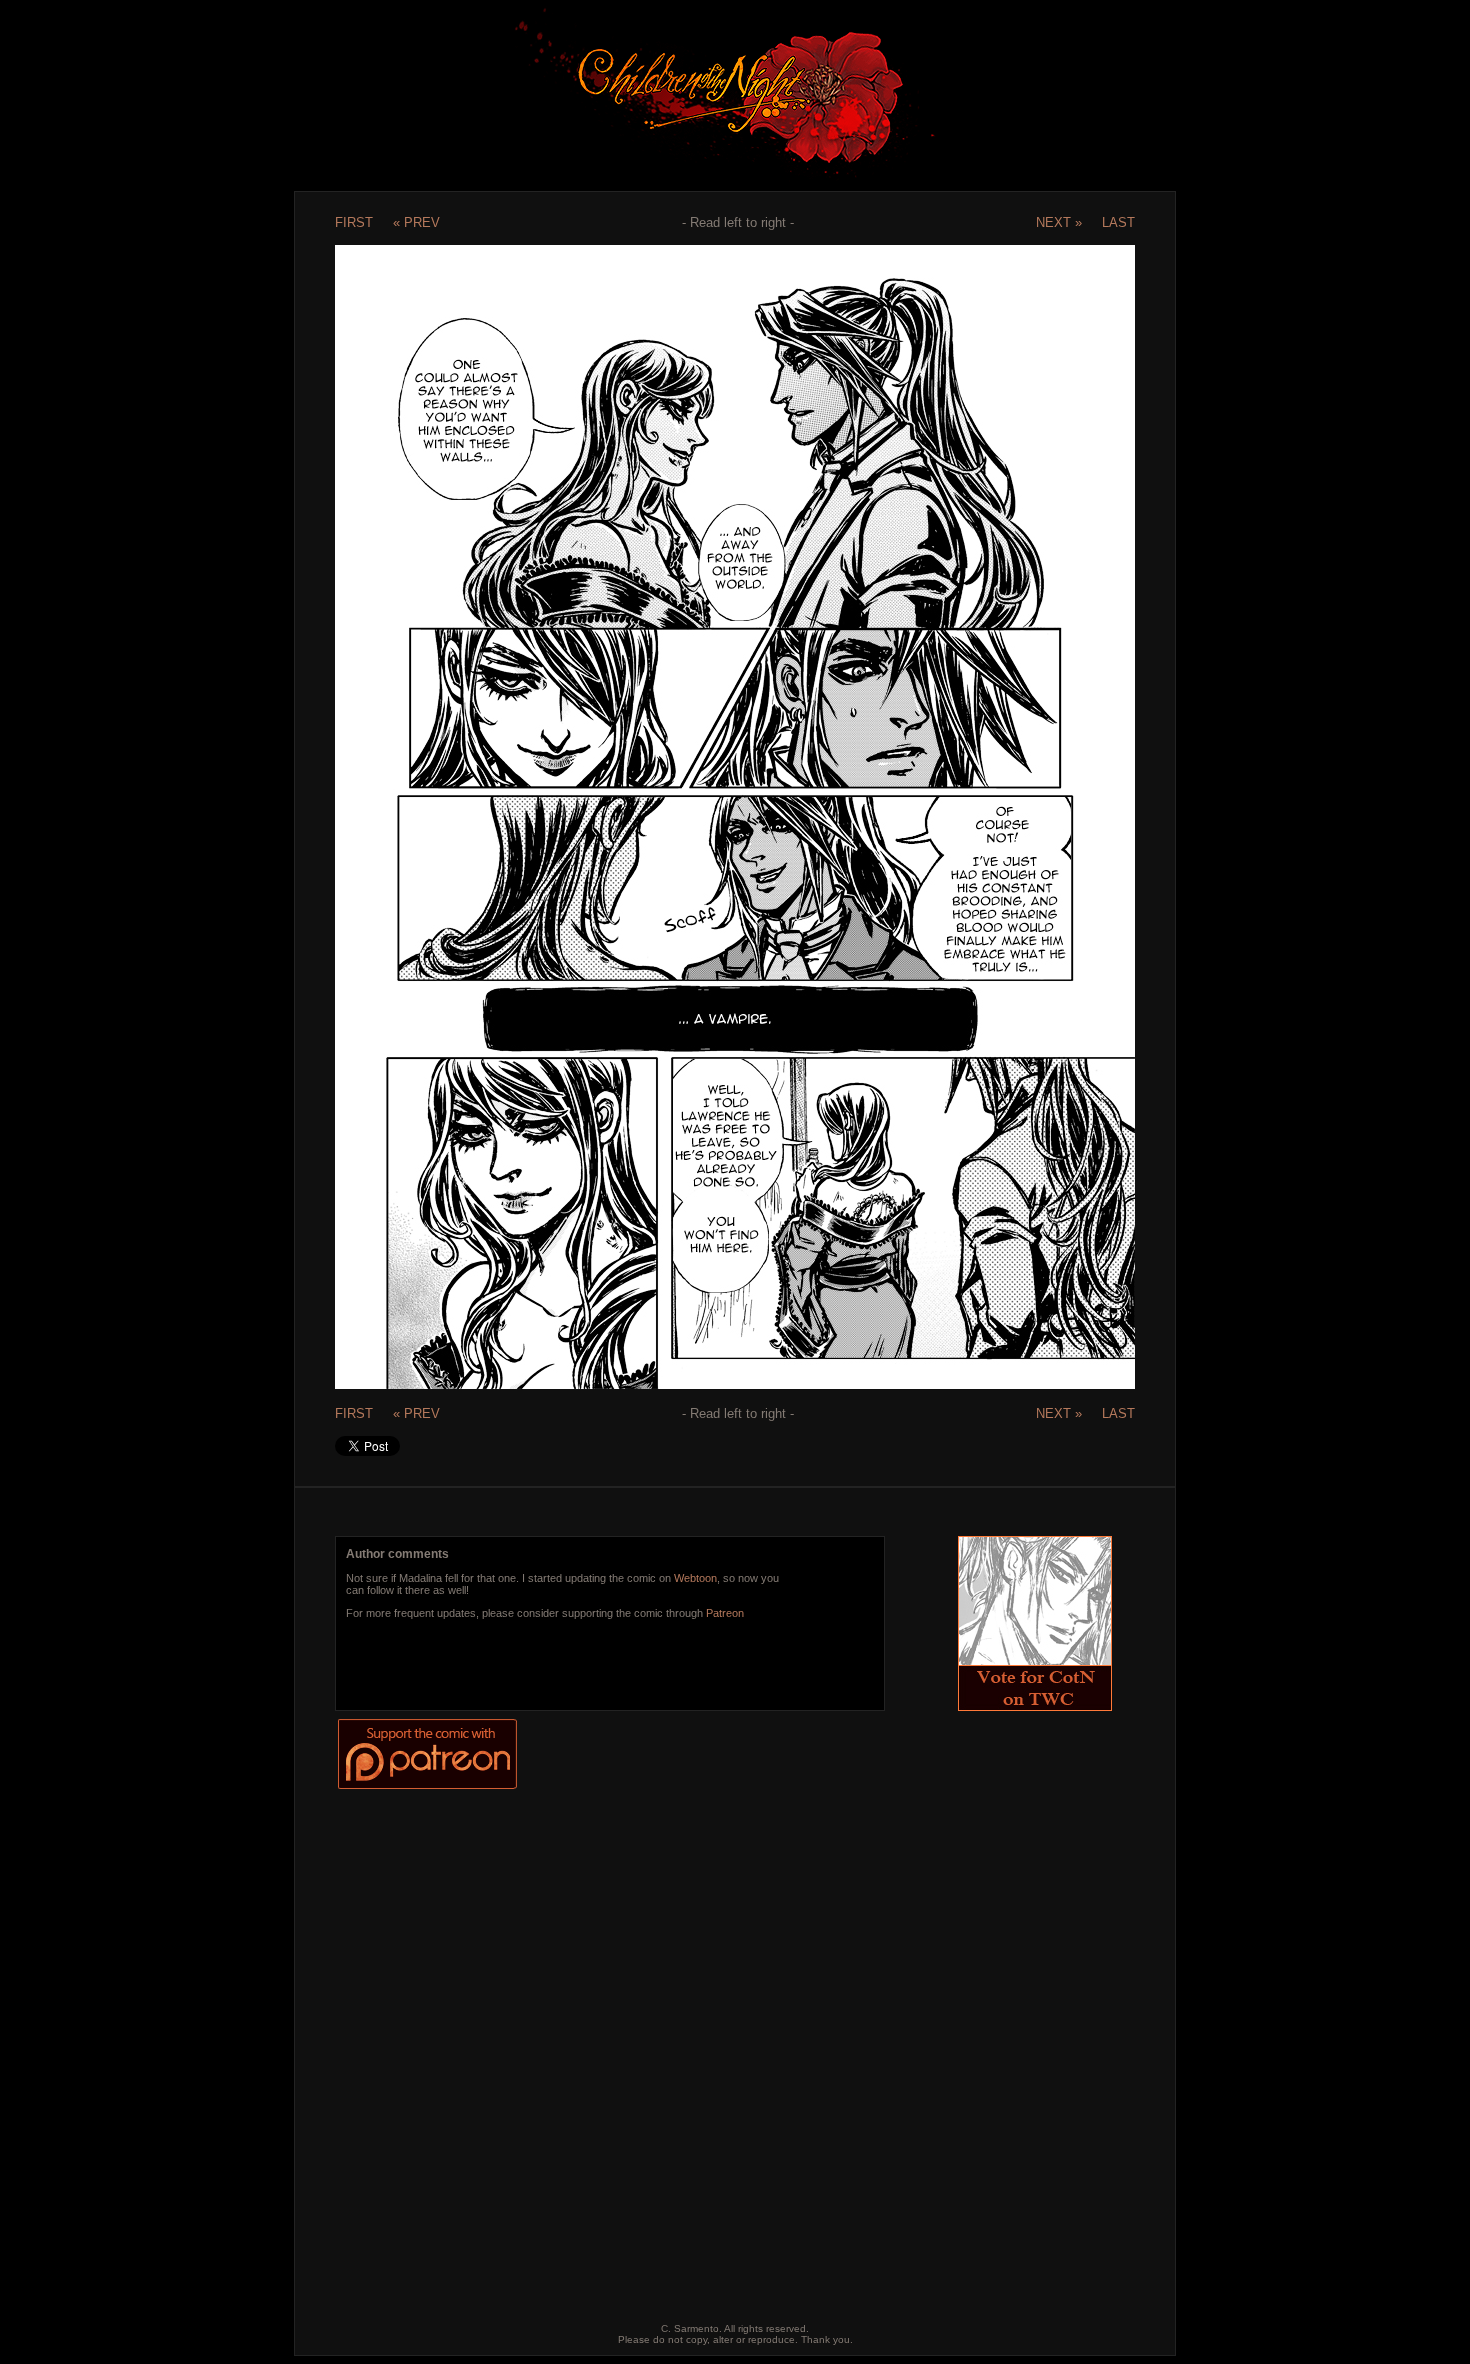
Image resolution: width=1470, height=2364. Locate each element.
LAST (1118, 222)
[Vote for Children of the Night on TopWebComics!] (1035, 1705)
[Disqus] (718, 2041)
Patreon (725, 1613)
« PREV (416, 222)
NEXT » (1059, 222)
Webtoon (695, 1578)
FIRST (354, 222)
